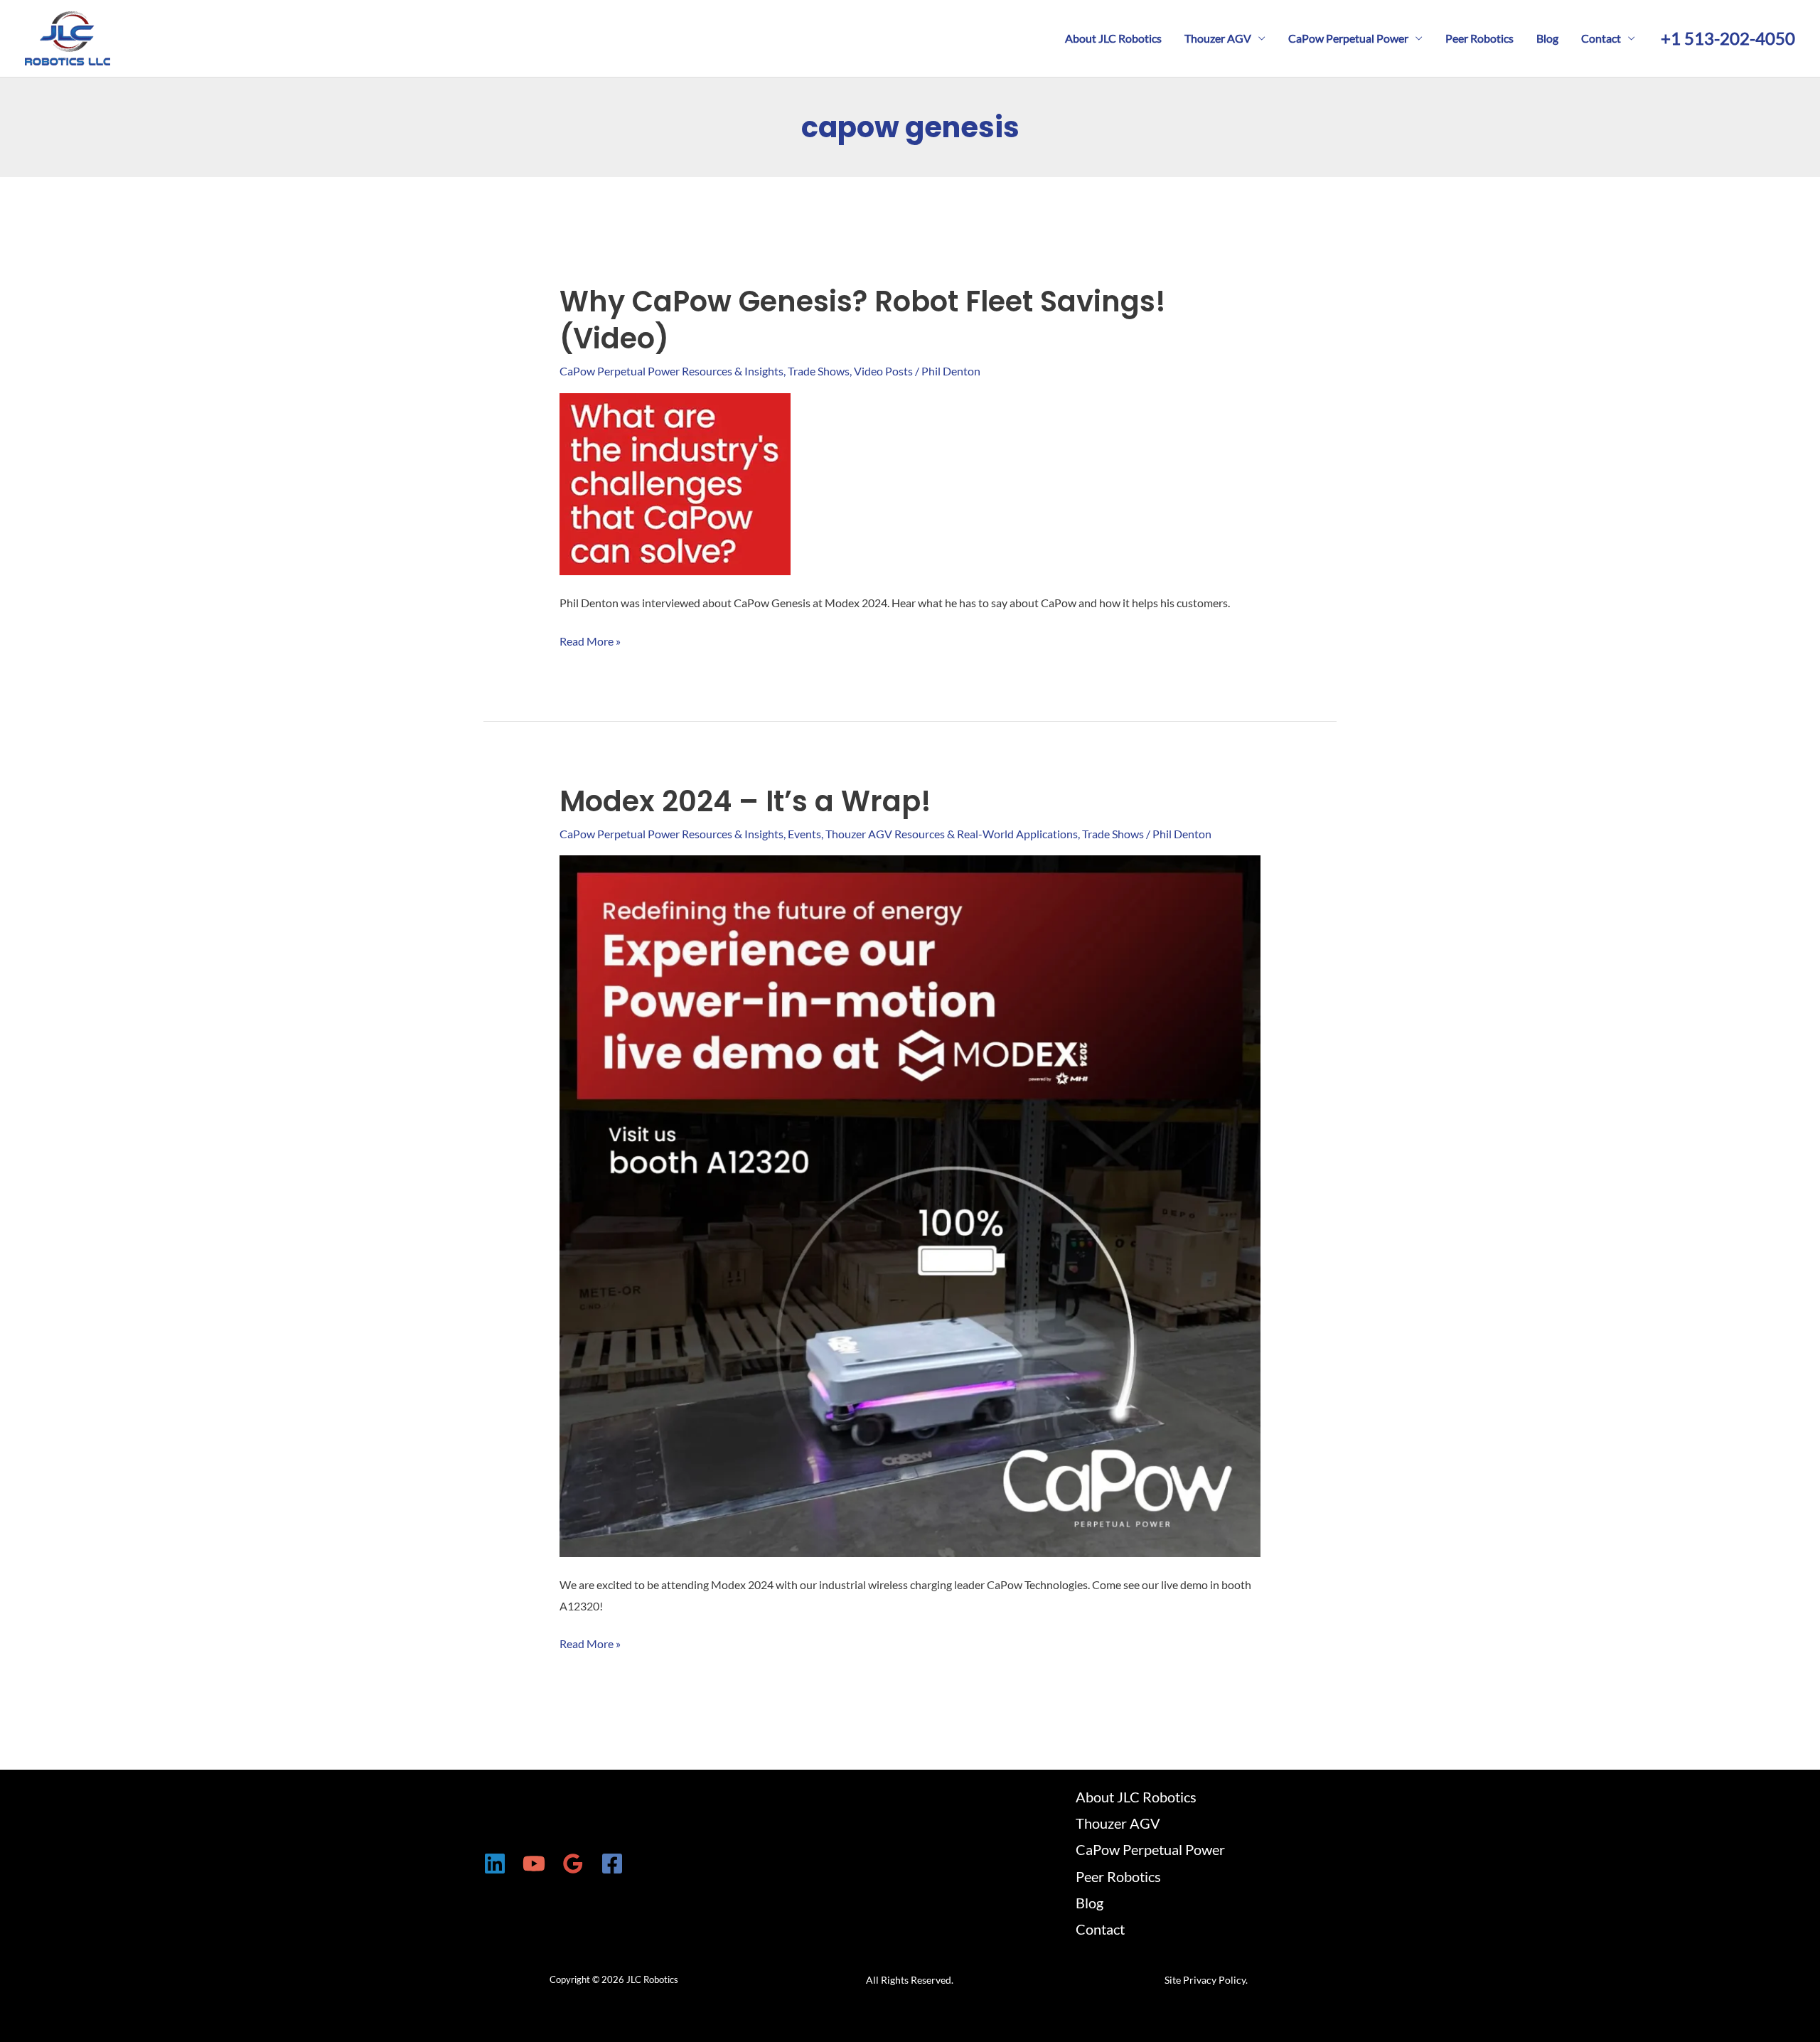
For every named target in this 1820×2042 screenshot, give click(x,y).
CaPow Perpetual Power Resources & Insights (671, 371)
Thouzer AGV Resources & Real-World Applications (952, 834)
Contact (1601, 38)
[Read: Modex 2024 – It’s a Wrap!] (910, 1205)
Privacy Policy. (1215, 1980)
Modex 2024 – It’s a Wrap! (745, 801)
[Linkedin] (495, 1864)
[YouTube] (534, 1864)
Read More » (590, 643)
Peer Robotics (1479, 38)
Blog (1547, 38)
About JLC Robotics (1113, 38)
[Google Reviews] (573, 1864)
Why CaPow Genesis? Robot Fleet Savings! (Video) (863, 320)
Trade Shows (819, 371)
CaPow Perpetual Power (1348, 38)
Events (804, 834)
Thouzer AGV (1218, 38)
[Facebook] (612, 1864)
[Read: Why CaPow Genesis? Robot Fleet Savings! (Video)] (675, 482)
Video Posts (883, 371)
